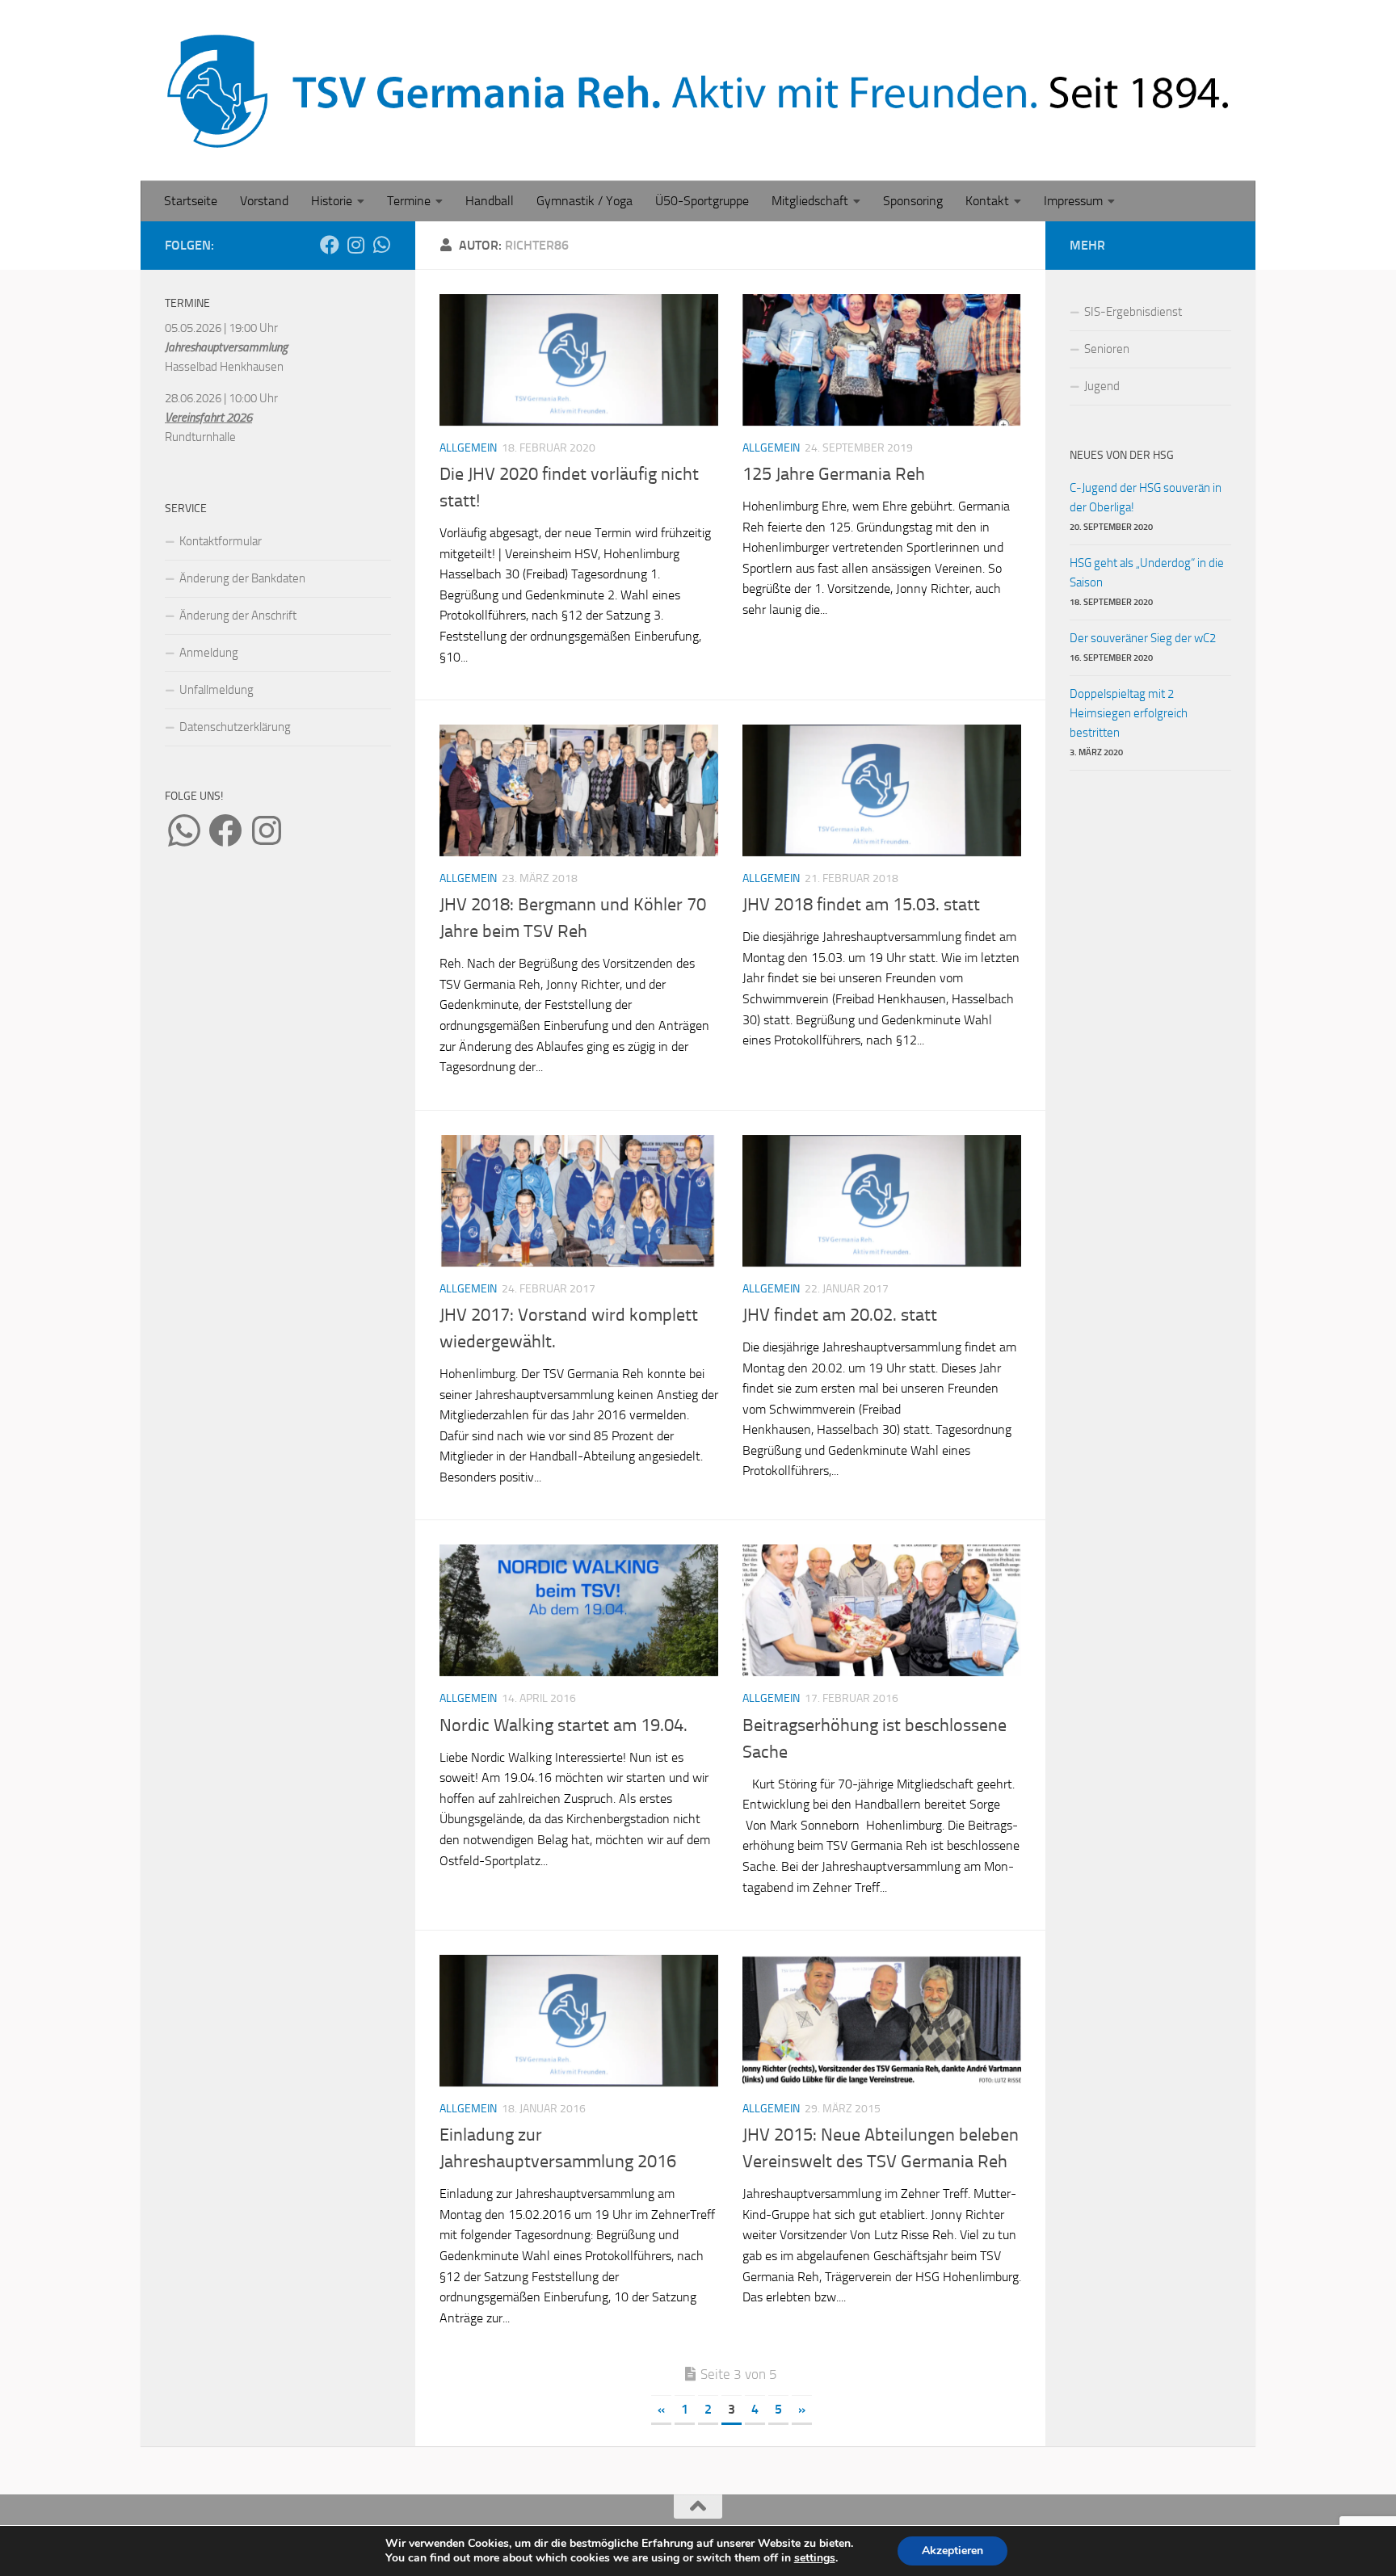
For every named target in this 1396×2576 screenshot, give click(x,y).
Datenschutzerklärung (235, 727)
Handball (490, 201)
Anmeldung (209, 653)
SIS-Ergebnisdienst (1133, 312)
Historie (332, 201)
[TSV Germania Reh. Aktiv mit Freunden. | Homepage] (698, 90)
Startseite (191, 201)
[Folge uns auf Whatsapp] (381, 245)
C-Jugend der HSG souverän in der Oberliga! (1146, 498)
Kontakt (987, 201)
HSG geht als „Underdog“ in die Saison (1147, 573)
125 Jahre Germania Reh (834, 474)
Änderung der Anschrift (238, 616)
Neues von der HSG (1122, 455)
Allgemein (468, 448)
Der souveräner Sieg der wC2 (1143, 638)
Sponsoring (913, 201)
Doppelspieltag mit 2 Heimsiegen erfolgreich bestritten (1129, 713)
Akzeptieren (952, 2551)
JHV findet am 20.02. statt (840, 1315)
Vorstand (264, 201)
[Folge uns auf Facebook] (330, 245)
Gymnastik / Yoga (584, 201)
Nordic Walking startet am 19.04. (563, 1725)
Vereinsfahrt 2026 (208, 418)
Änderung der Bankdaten (242, 578)
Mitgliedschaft (810, 201)
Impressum (1073, 201)
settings (815, 2558)
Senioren (1107, 349)
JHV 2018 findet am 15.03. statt (861, 905)
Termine (409, 201)
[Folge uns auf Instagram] (355, 245)
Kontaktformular (221, 541)
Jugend (1102, 386)
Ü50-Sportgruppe (702, 201)
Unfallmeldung (217, 690)
